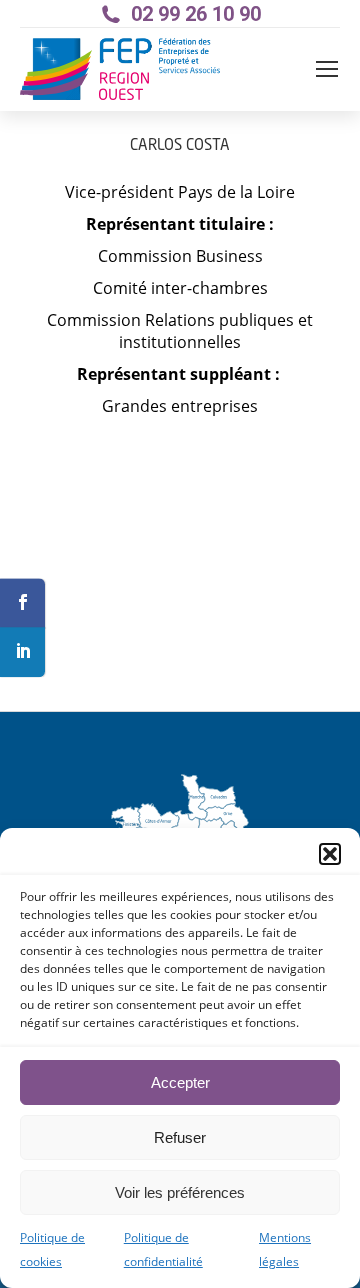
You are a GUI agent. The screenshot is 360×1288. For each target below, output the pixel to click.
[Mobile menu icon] (327, 69)
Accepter (180, 1082)
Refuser (180, 1137)
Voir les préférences (180, 1192)
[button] (330, 854)
